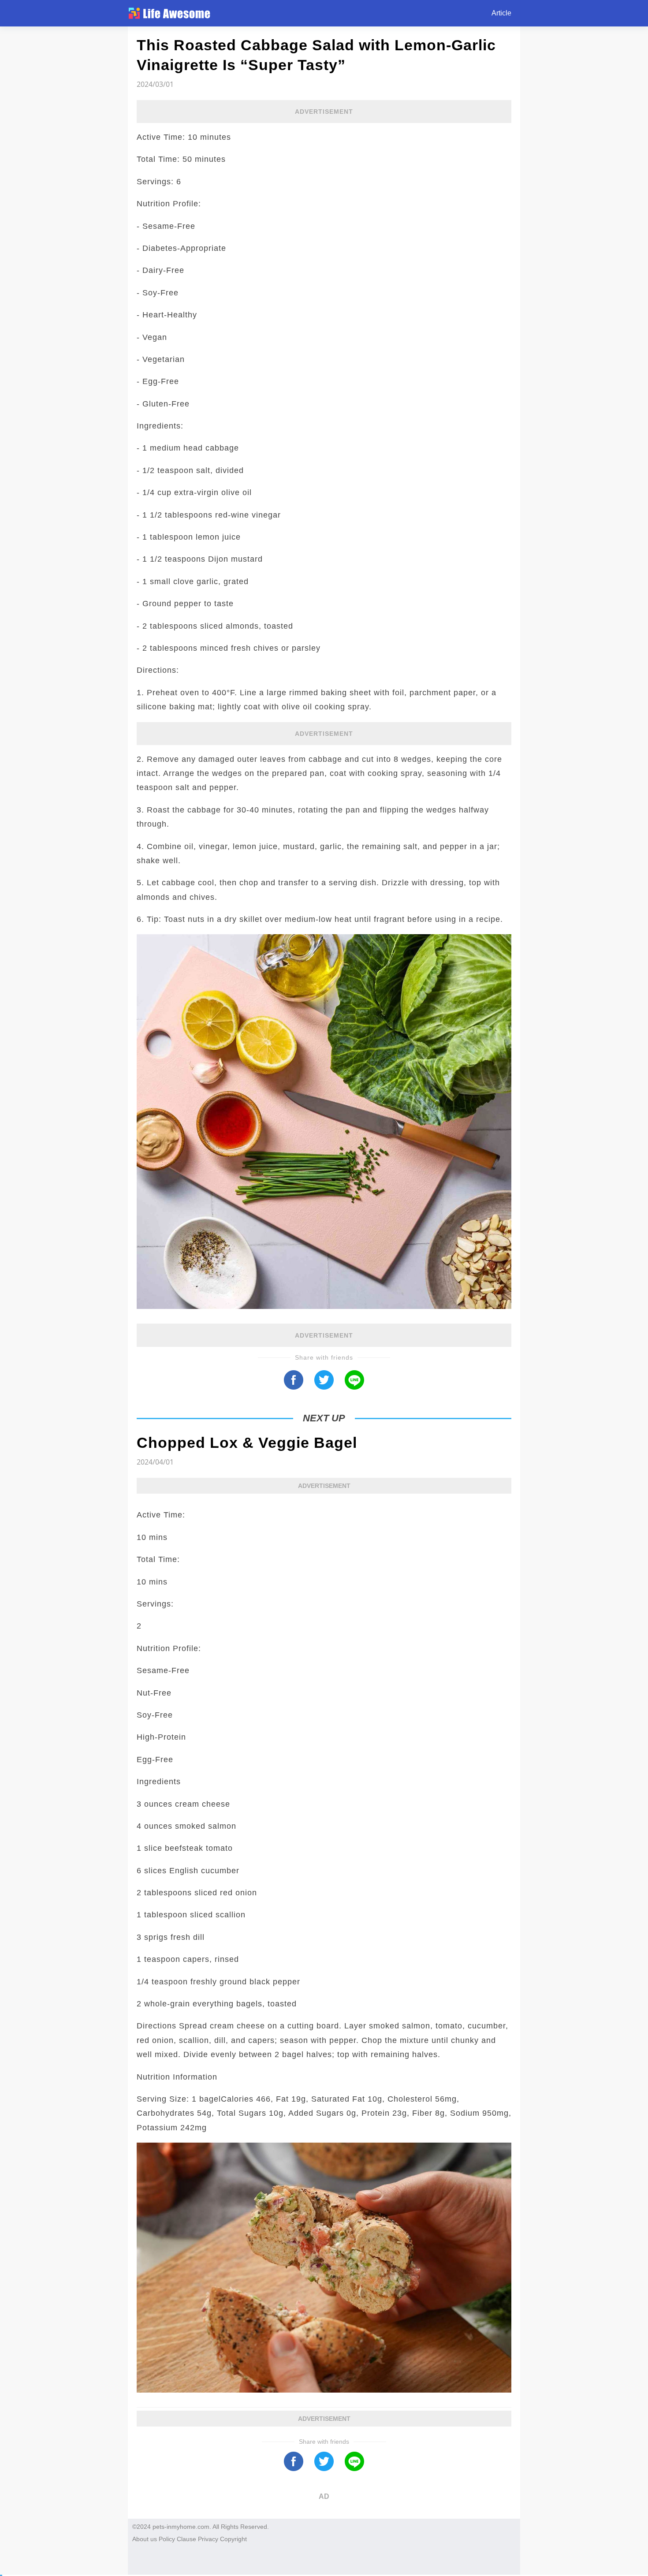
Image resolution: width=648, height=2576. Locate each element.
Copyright (233, 2539)
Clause (186, 2539)
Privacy (208, 2539)
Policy (167, 2539)
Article (501, 13)
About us (145, 2539)
